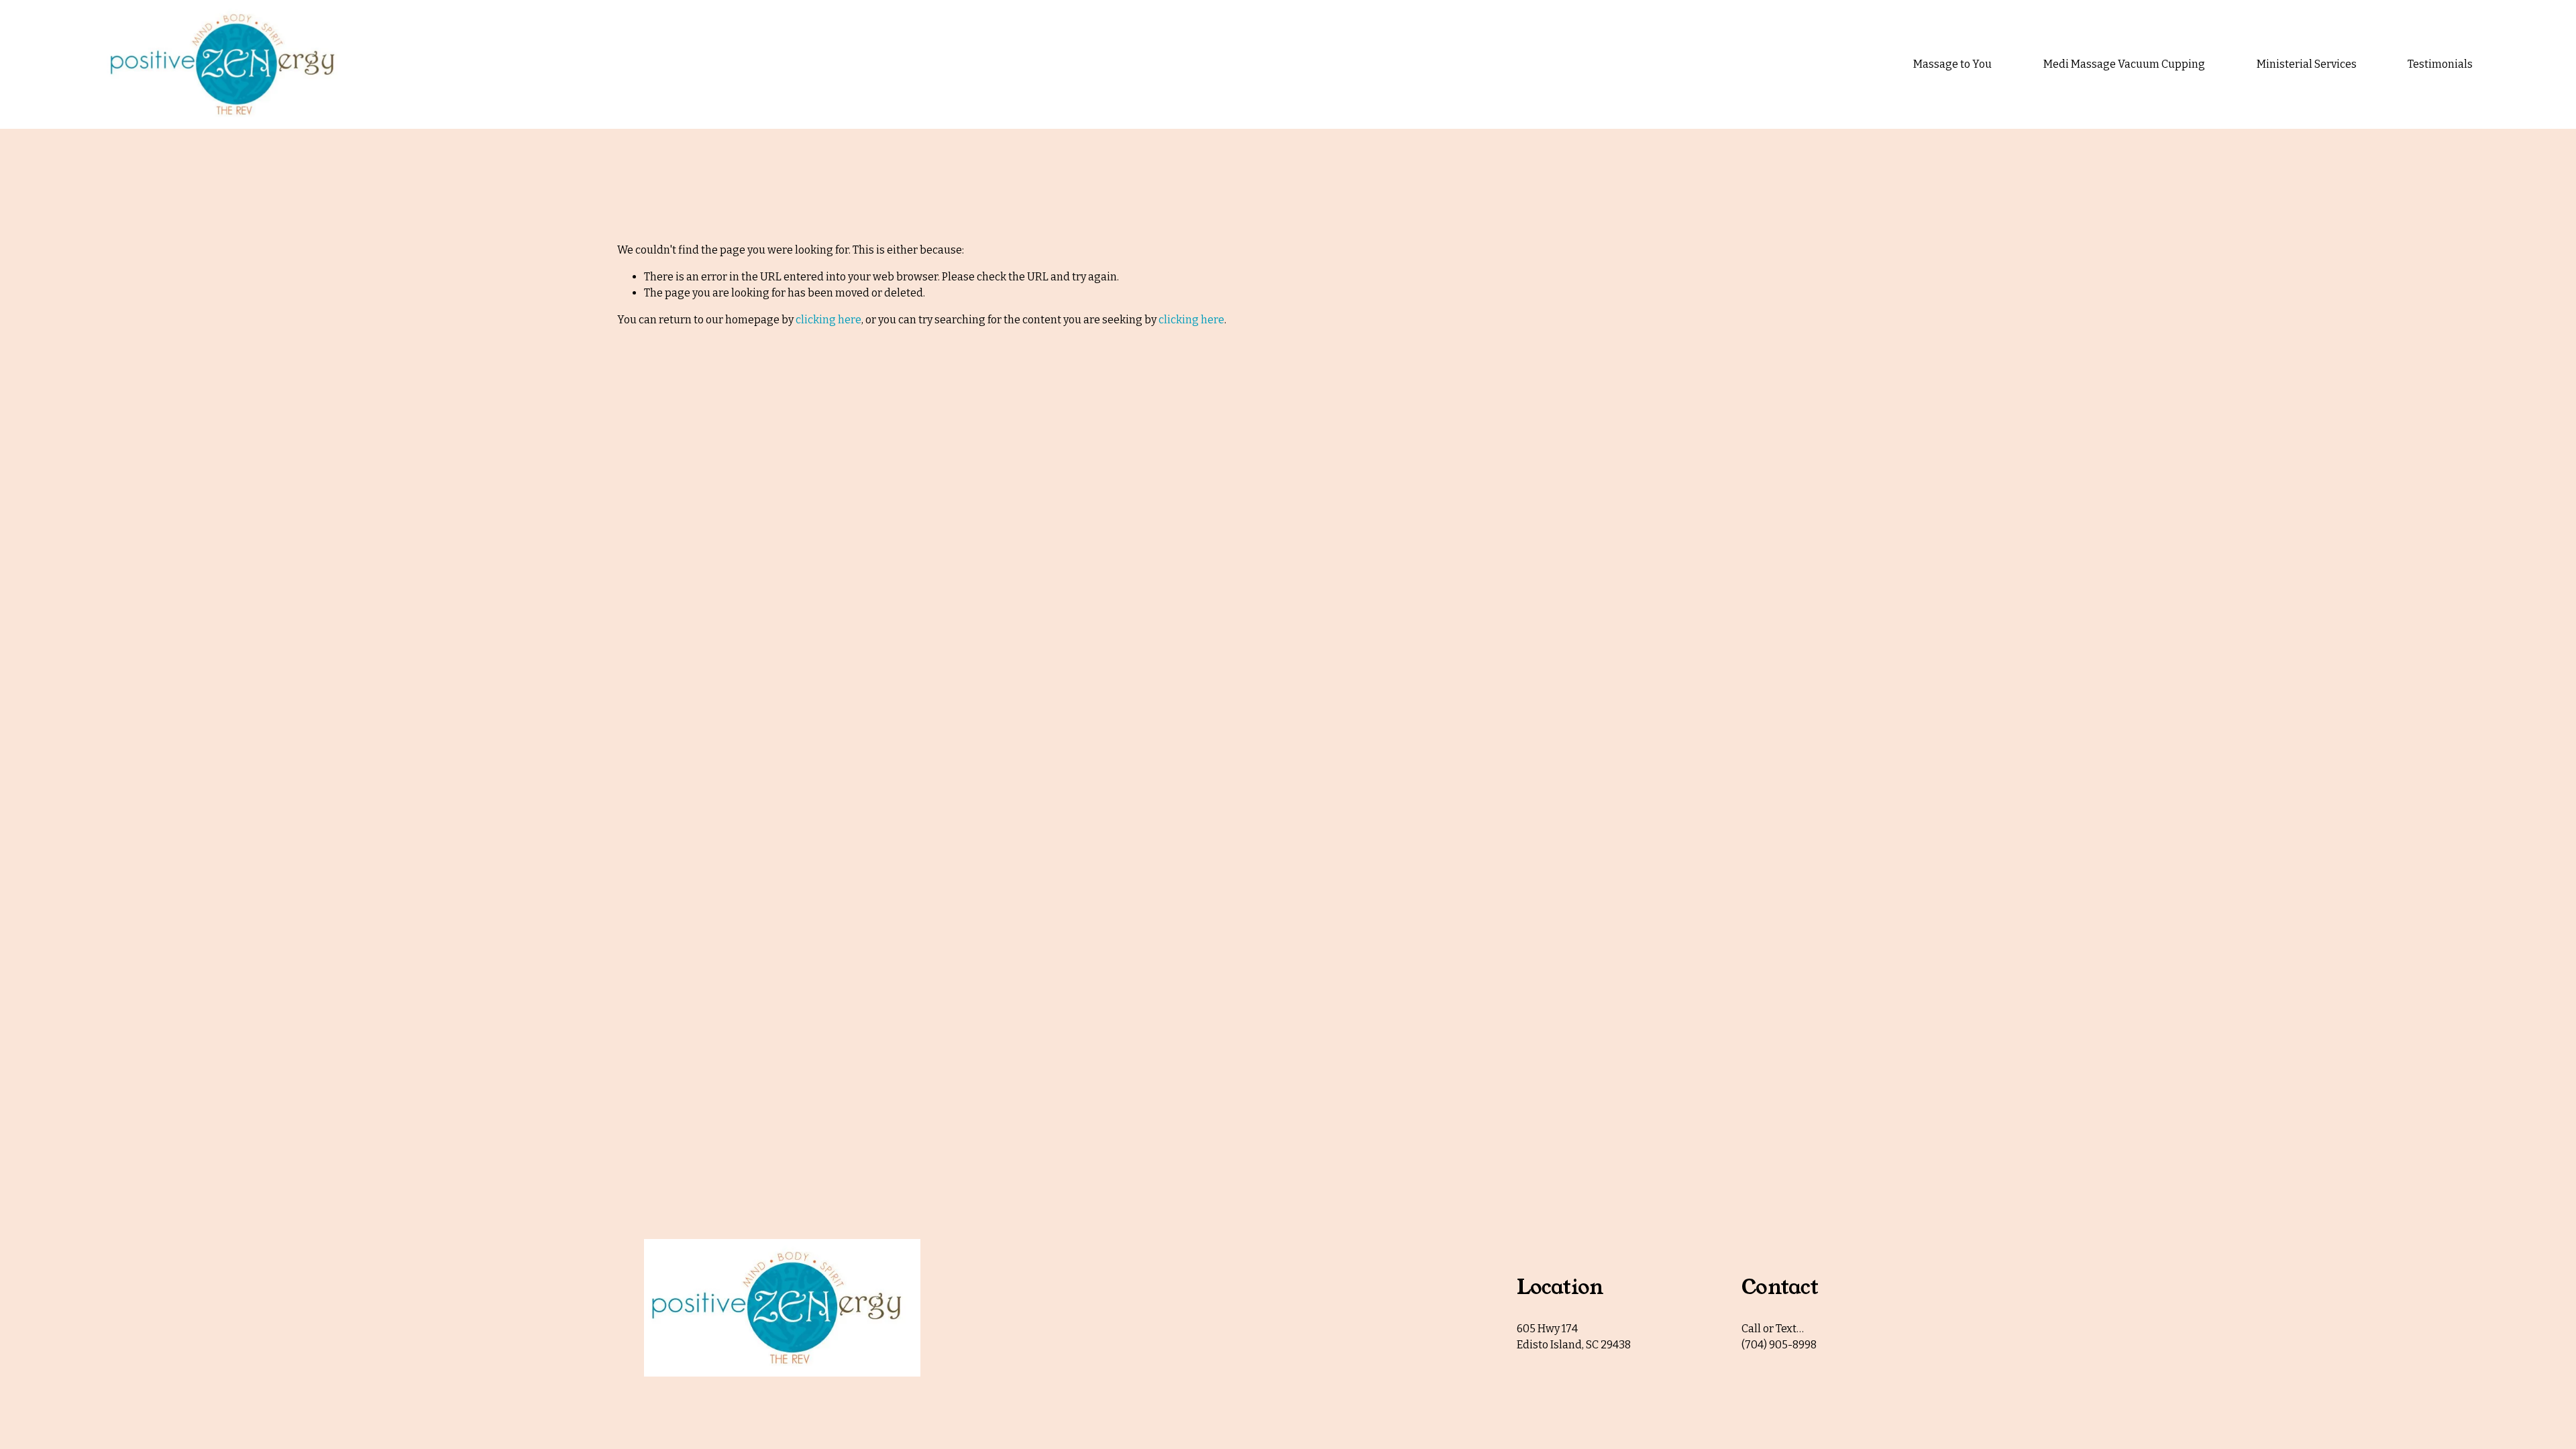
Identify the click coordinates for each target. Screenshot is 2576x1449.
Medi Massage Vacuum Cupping (2124, 64)
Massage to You (1952, 64)
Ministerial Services (2307, 64)
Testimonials (2440, 64)
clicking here (828, 320)
